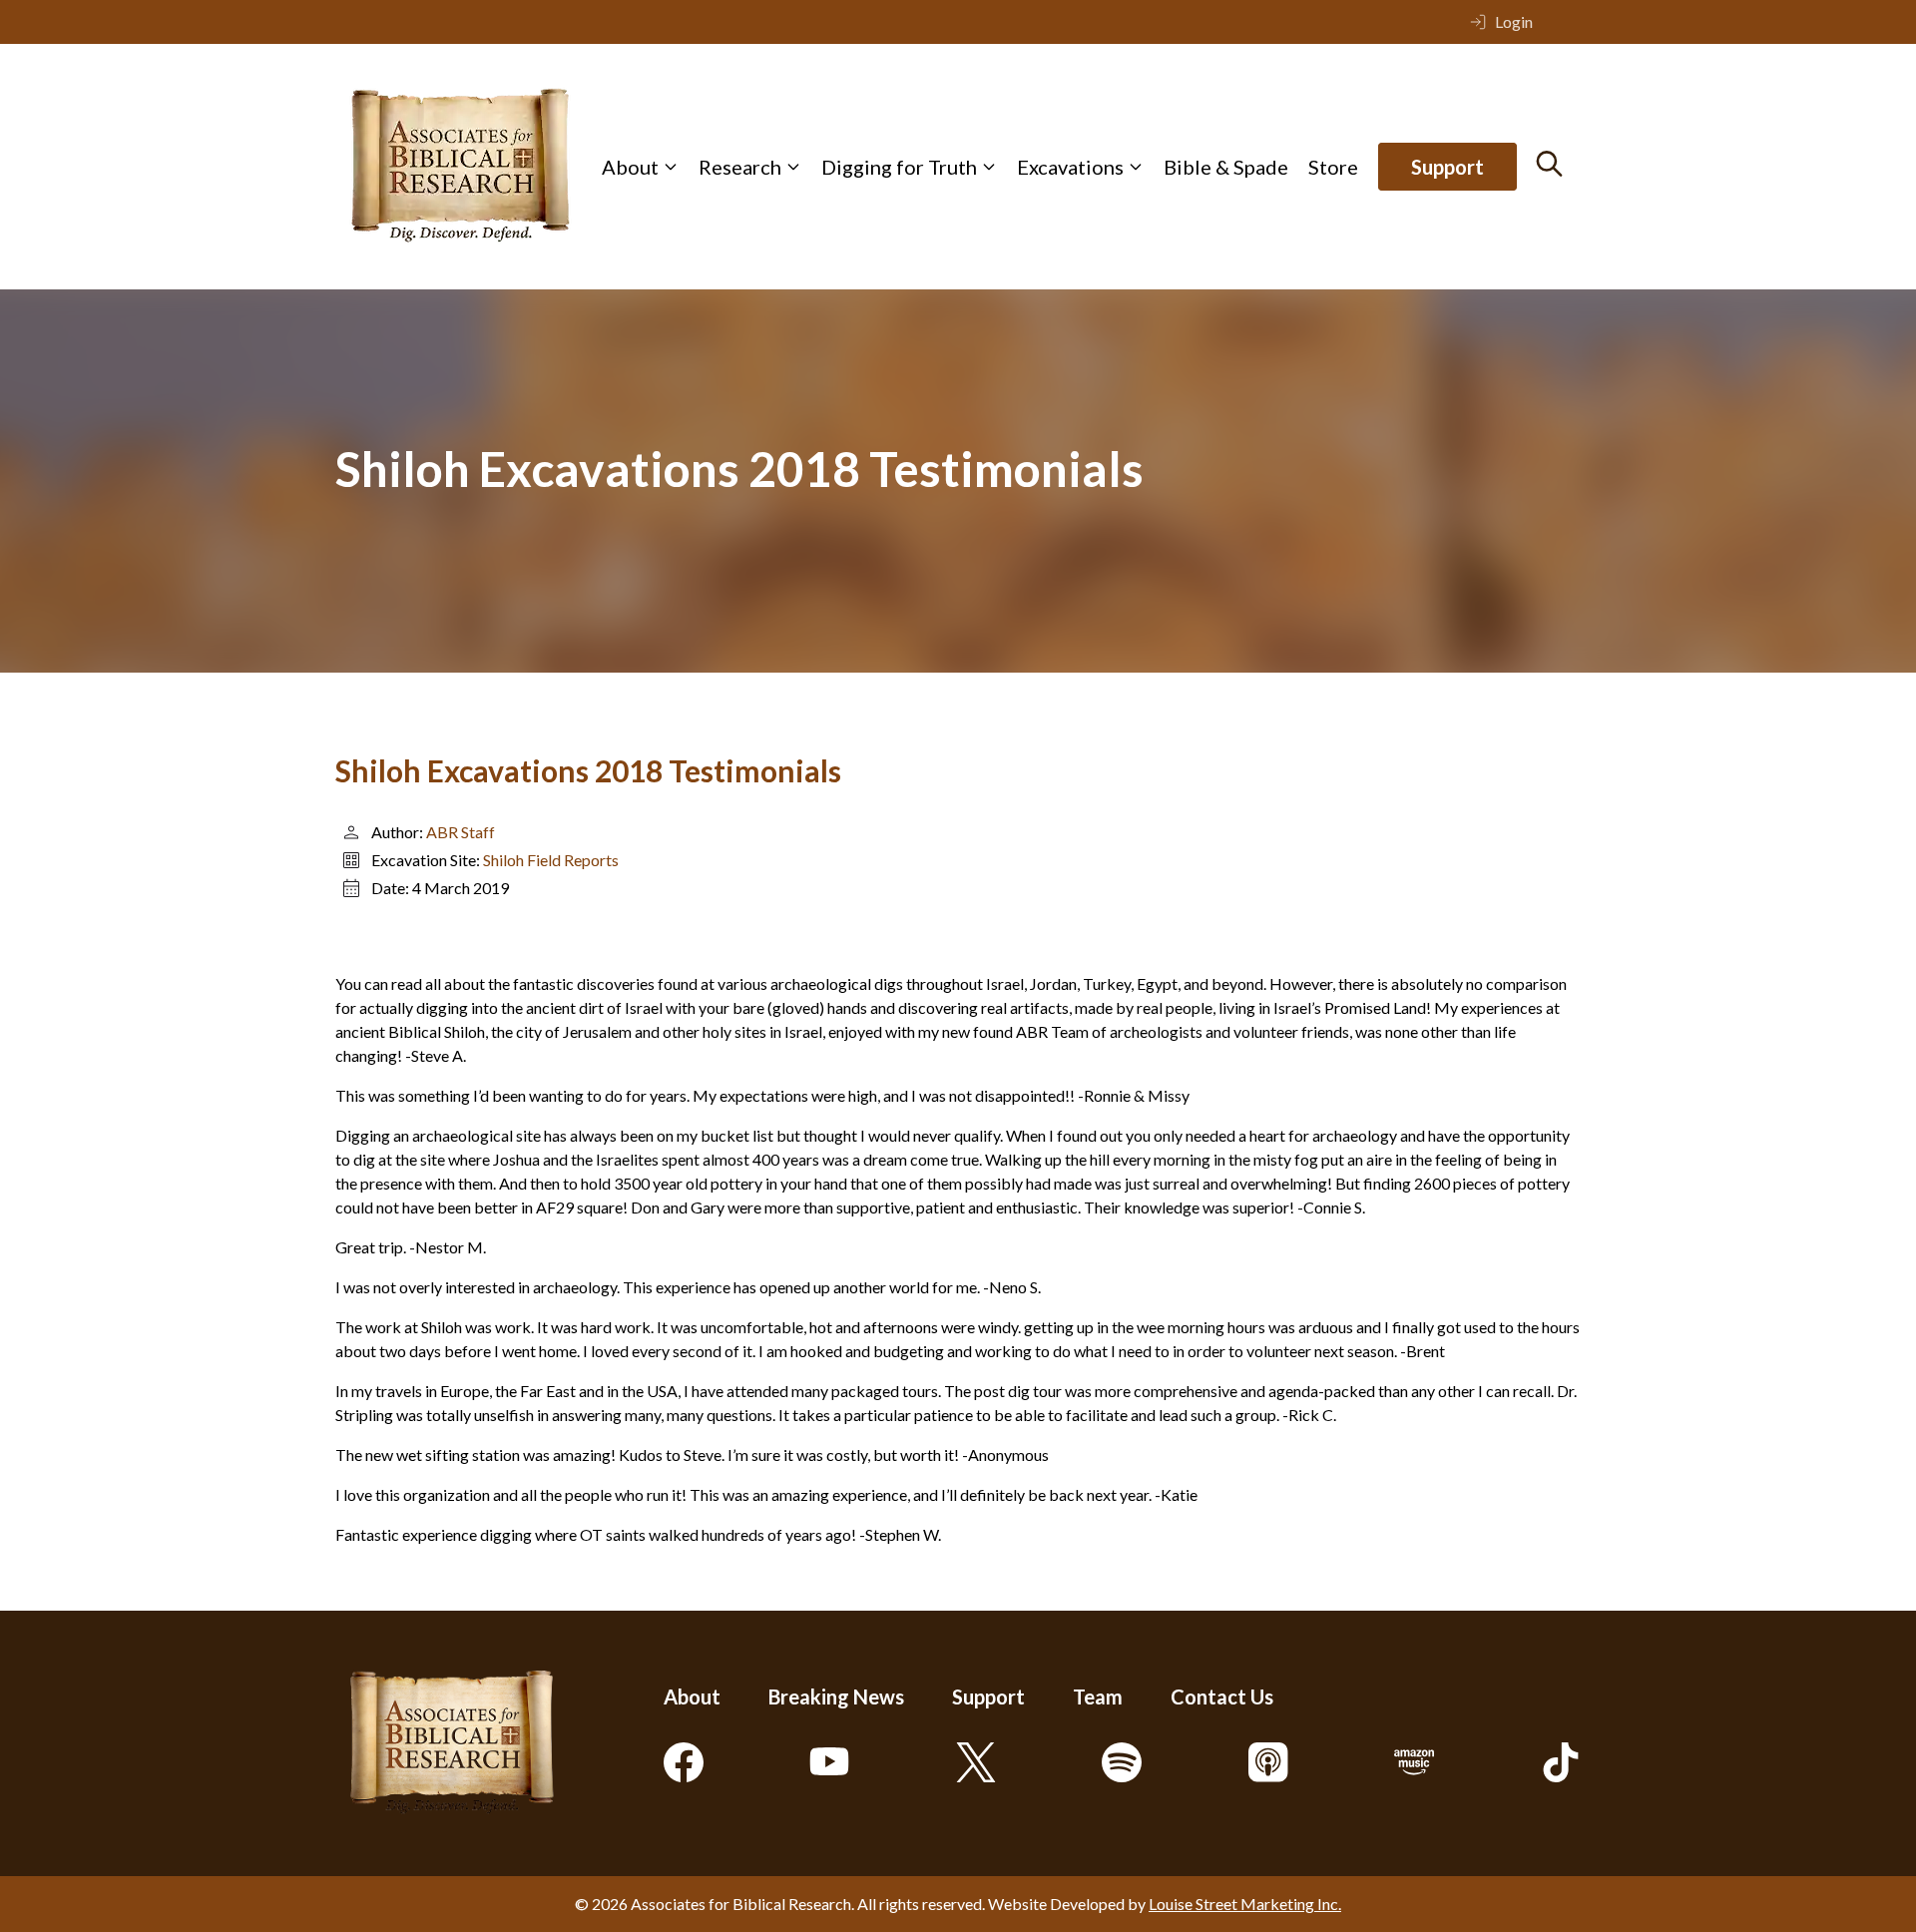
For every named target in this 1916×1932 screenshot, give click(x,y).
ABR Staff (461, 832)
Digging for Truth (899, 167)
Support (1447, 167)
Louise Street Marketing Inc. (1245, 1904)
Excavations (1070, 167)
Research (740, 167)
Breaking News (836, 1696)
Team (1098, 1696)
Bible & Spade (1226, 167)
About (630, 167)
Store (1333, 167)
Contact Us (1222, 1696)
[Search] (1549, 164)
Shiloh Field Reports (551, 860)
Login (1514, 21)
